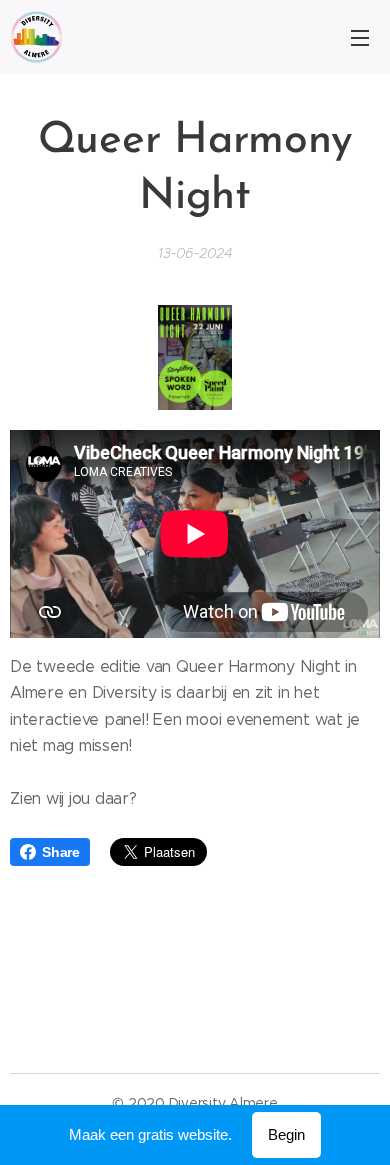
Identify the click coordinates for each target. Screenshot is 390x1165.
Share (61, 852)
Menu (360, 37)
